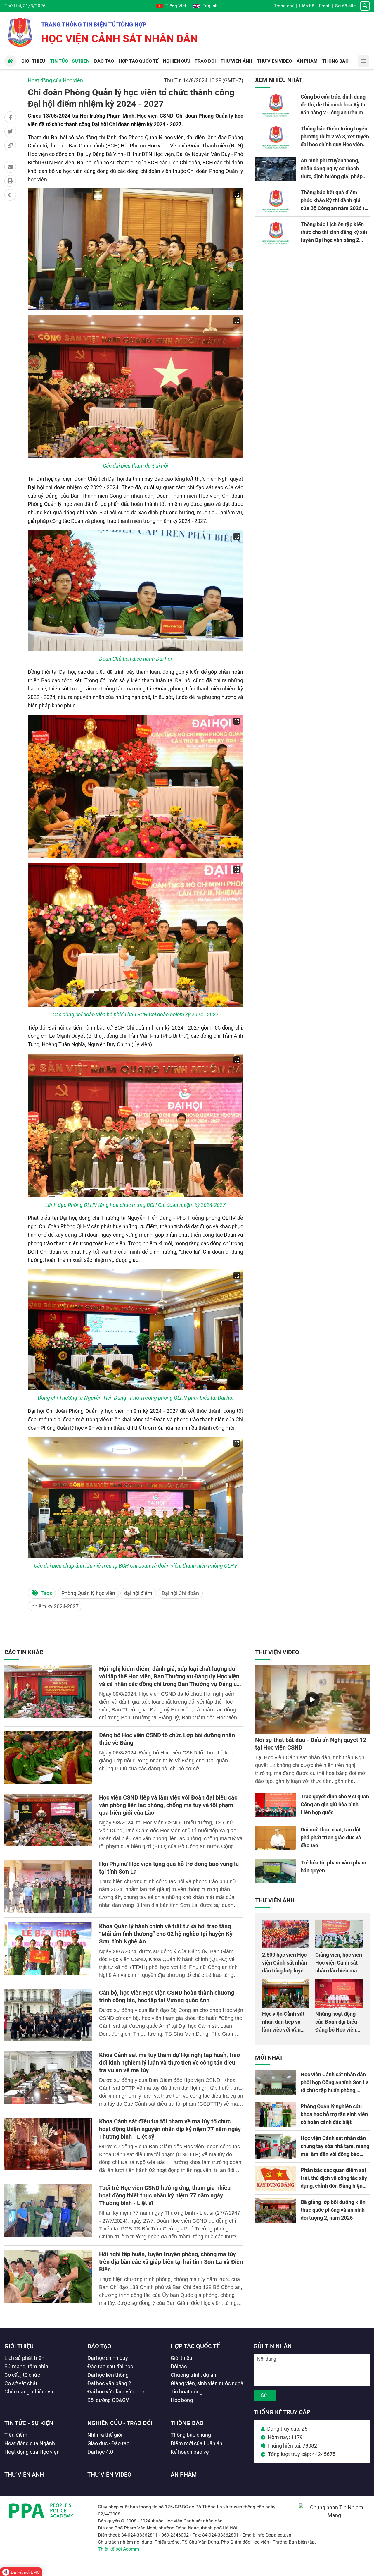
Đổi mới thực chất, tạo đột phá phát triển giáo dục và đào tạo (331, 1837)
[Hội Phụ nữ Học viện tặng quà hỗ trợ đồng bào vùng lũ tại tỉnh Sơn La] (48, 1886)
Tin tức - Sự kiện (29, 2423)
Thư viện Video (277, 1652)
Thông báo (187, 2423)
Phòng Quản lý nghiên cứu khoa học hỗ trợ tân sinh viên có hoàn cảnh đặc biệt (334, 2114)
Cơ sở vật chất (21, 2383)
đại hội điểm (138, 1593)
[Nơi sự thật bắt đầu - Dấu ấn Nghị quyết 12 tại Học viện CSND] (312, 1699)
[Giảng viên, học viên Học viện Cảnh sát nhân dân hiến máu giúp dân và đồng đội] (339, 1934)
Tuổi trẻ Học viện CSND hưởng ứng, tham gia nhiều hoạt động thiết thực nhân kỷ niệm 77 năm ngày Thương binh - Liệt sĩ (165, 2195)
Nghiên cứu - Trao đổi (120, 2423)
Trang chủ (284, 6)
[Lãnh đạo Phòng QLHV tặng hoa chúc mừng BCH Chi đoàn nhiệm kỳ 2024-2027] (135, 1125)
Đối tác (179, 2366)
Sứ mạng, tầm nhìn (26, 2366)
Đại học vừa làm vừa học (116, 2392)
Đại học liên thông (108, 2375)
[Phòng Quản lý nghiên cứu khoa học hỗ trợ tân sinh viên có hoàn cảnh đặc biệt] (276, 2115)
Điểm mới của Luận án (196, 2443)
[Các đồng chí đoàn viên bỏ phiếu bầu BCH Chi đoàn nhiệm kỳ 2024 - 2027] (135, 935)
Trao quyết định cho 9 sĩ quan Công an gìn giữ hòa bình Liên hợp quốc (335, 1804)
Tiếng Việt (176, 6)
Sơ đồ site (345, 6)
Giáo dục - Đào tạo (108, 2443)
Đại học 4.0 (100, 2452)
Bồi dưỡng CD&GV (108, 2400)
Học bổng (182, 2400)
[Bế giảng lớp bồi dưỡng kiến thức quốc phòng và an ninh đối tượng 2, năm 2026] (276, 2210)
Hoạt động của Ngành (30, 2443)
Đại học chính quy (108, 2358)
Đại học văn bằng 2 (109, 2383)
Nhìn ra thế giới (105, 2435)
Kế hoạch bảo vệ (190, 2452)
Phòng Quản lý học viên (88, 1593)
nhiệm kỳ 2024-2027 (55, 1606)
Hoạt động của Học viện (55, 80)
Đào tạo (99, 2346)
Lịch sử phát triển (24, 2358)
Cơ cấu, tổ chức (22, 2375)
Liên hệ (307, 6)
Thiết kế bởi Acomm (118, 2549)
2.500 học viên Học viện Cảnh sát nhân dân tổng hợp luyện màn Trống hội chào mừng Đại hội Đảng (285, 1971)
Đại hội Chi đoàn (180, 1593)
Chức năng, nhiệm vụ (29, 2392)
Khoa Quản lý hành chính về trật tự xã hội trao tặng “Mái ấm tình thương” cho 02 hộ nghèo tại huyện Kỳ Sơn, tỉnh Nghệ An (166, 1934)
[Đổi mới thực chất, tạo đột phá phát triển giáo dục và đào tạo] (276, 1838)
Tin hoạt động (187, 2392)
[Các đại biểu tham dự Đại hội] (135, 386)
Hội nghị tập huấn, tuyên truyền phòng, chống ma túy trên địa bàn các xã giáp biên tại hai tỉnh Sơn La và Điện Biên (171, 2262)
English (210, 6)
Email (325, 6)
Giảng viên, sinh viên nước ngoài (208, 2383)
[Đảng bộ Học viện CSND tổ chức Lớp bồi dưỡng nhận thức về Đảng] (48, 1758)
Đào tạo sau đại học (110, 2366)
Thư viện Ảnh (275, 1900)
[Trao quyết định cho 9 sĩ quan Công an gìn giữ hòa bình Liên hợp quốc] (276, 1805)
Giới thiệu (19, 2346)
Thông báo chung (191, 2435)
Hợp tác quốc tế (195, 2346)
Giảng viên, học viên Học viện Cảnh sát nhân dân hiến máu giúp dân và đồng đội (339, 1971)
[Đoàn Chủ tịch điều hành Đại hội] (135, 591)
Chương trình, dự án (193, 2375)
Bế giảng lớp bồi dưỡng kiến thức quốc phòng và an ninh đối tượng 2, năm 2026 (333, 2210)
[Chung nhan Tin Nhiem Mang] (334, 2515)
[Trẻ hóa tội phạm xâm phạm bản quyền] (276, 1871)
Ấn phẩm (184, 2474)
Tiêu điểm (16, 2435)
